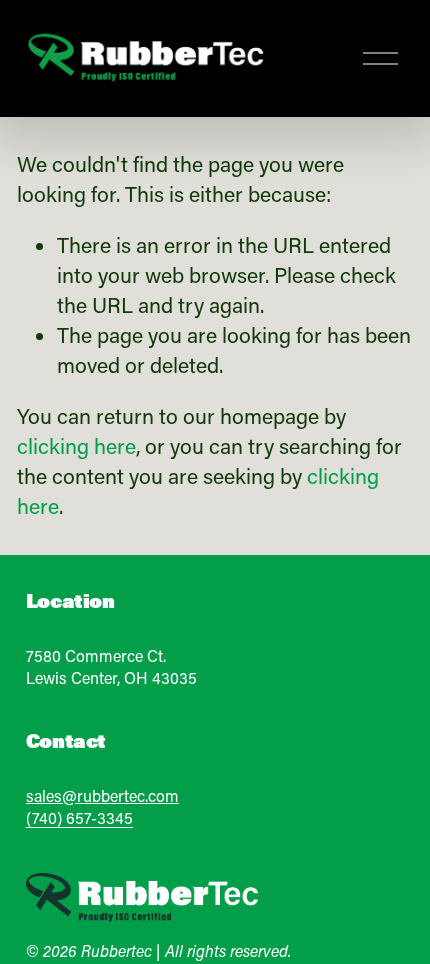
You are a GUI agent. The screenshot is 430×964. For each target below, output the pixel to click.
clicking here (76, 446)
